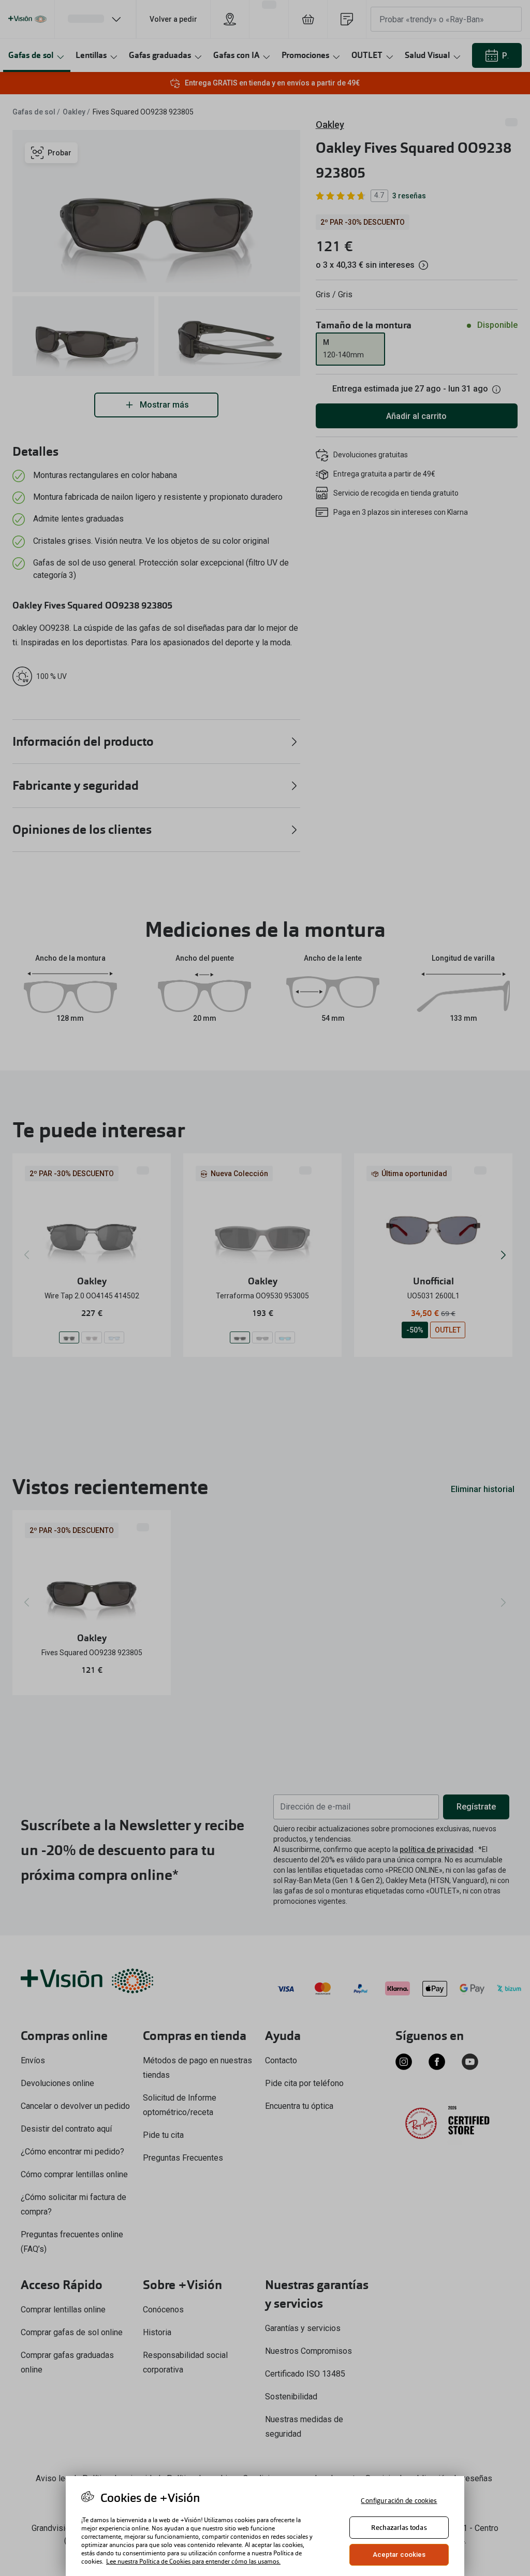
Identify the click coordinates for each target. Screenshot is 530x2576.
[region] (265, 2526)
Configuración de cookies (399, 2501)
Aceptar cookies (399, 2555)
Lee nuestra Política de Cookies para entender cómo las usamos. (193, 2561)
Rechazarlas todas (399, 2528)
